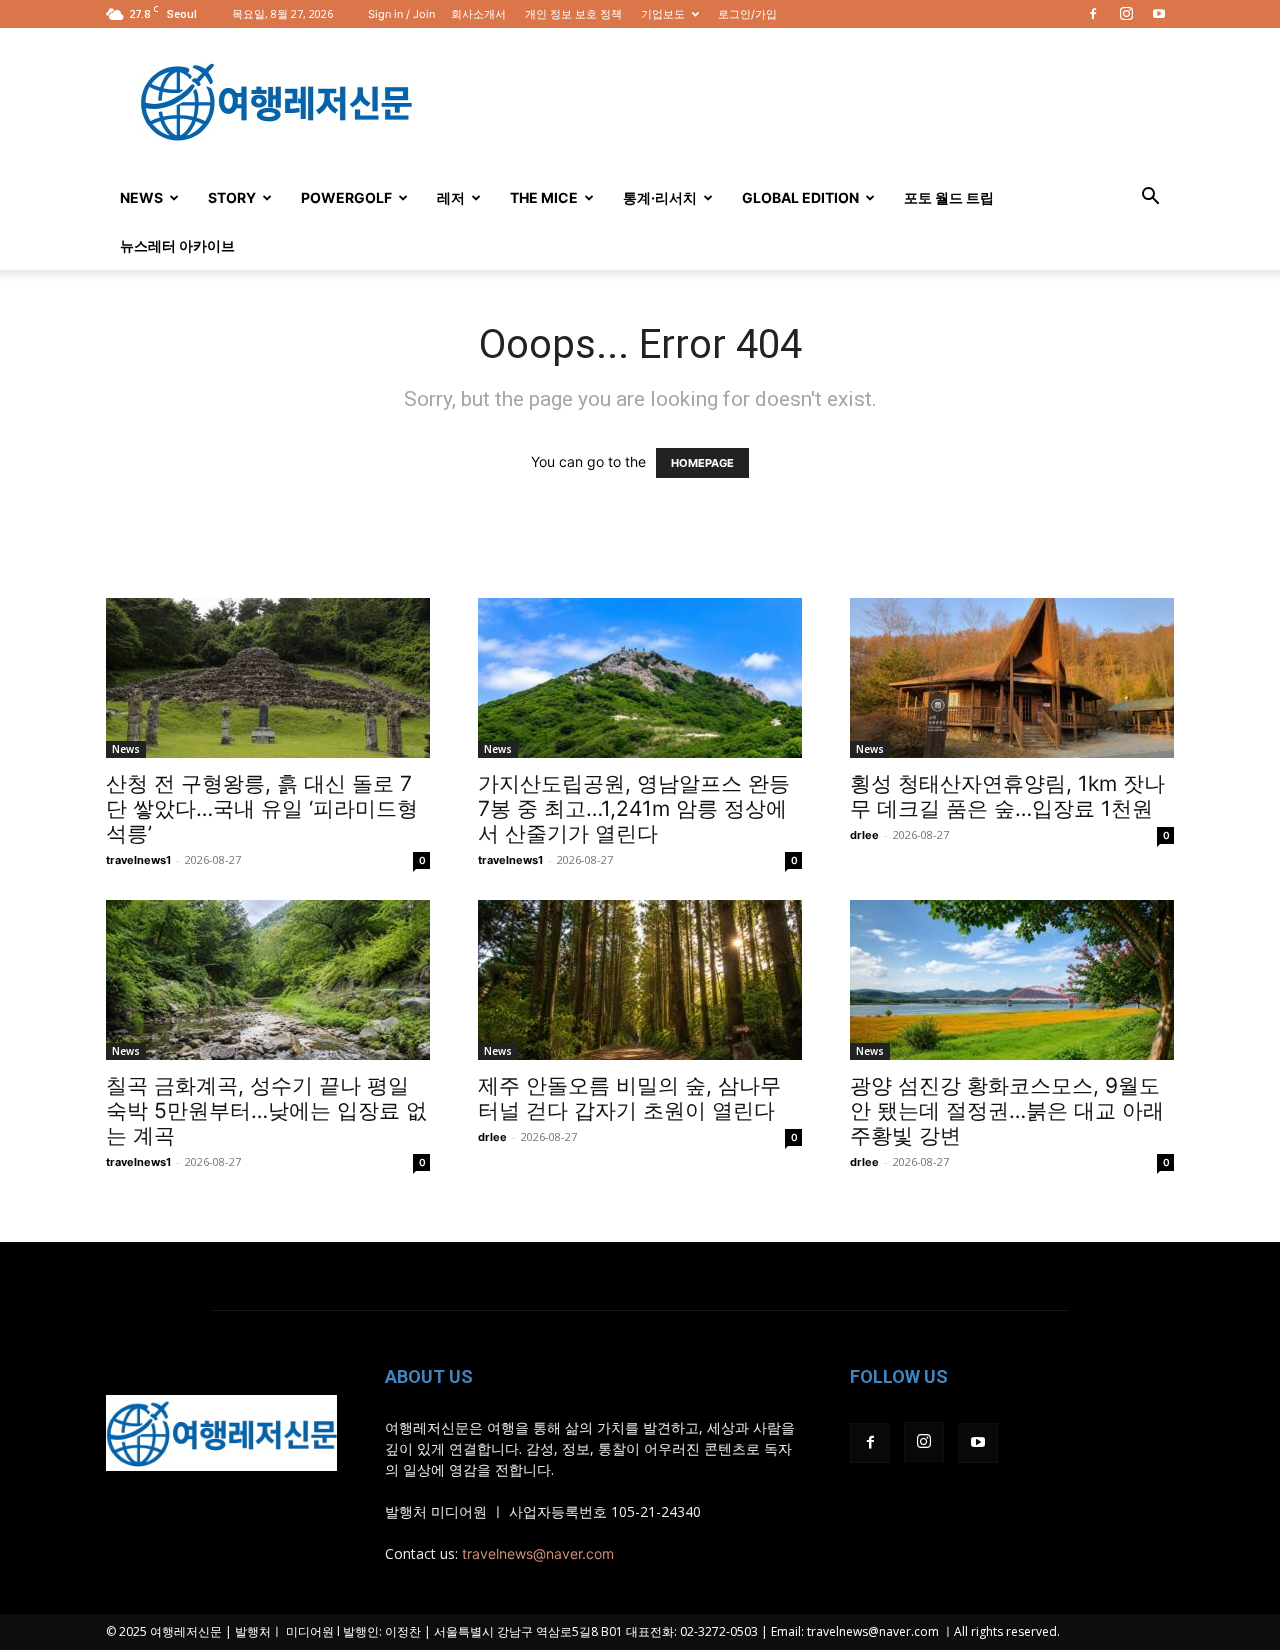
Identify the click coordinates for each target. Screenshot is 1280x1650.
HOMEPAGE (702, 463)
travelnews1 (138, 860)
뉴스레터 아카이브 (177, 245)
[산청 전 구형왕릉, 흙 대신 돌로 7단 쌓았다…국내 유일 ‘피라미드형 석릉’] (268, 678)
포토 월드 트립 (949, 197)
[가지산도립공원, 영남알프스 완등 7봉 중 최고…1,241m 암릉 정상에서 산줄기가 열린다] (640, 678)
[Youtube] (1159, 14)
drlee (864, 835)
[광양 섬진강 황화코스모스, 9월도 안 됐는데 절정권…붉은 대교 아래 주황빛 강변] (1012, 980)
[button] (1150, 198)
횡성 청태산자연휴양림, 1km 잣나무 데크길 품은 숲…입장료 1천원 (1007, 796)
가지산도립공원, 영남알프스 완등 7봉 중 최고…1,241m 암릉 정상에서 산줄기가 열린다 (634, 808)
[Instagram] (1126, 14)
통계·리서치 (660, 197)
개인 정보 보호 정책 (573, 14)
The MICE (544, 197)
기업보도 (663, 14)
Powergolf (346, 197)
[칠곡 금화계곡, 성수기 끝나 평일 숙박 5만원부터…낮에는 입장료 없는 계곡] (268, 980)
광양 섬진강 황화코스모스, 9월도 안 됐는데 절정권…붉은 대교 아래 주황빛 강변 (1007, 1110)
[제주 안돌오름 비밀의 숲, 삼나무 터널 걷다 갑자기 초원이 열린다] (640, 980)
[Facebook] (1093, 14)
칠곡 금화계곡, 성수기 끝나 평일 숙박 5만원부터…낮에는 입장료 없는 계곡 (266, 1110)
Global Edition (800, 197)
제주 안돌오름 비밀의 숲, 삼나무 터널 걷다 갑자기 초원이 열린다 (629, 1098)
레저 (451, 197)
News (141, 197)
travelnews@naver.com (538, 1553)
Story (232, 197)
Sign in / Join (401, 14)
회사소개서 (478, 14)
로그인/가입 (747, 14)
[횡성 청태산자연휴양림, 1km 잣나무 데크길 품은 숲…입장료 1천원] (1012, 678)
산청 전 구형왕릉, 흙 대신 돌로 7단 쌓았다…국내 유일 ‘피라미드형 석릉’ (262, 808)
